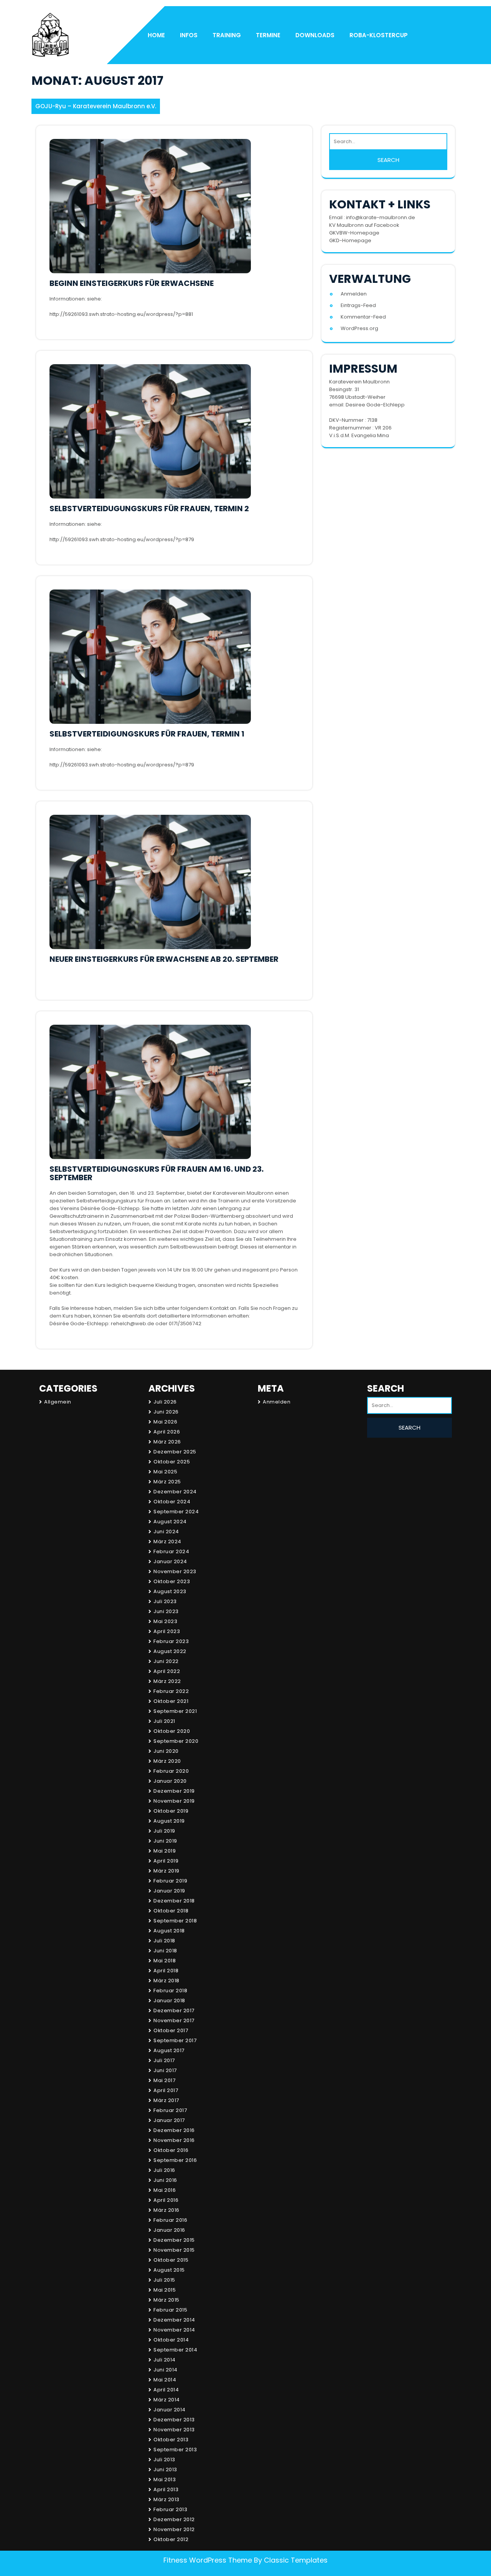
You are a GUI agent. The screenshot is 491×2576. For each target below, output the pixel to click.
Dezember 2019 (174, 1791)
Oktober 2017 (171, 2030)
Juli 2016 (164, 2170)
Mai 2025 (165, 1472)
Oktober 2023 (172, 1581)
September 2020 (176, 1741)
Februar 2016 (170, 2220)
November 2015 (174, 2250)
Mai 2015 (165, 2290)
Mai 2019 (165, 1851)
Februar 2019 (170, 1881)
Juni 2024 (166, 1532)
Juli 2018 (164, 1941)
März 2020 (167, 1761)
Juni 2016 (165, 2180)
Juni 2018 (165, 1951)
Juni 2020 (166, 1751)
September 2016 (175, 2160)
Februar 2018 (170, 1991)
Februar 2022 (171, 1691)
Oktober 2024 (172, 1502)
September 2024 (176, 1512)
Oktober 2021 (171, 1701)
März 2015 (166, 2300)
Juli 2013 (164, 2460)
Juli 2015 (164, 2280)
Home (156, 35)
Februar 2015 (170, 2310)
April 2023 (167, 1631)
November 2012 (174, 2529)
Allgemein (58, 1402)
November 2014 (174, 2330)
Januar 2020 (170, 1781)
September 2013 (175, 2450)
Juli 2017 (164, 2060)
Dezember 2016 (174, 2130)
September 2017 (175, 2040)
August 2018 (169, 1931)
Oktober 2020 (172, 1731)
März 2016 (166, 2210)
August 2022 (170, 1651)
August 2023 (170, 1591)
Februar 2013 (170, 2509)
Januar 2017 (169, 2120)
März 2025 (167, 1482)
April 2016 (166, 2200)
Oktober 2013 (171, 2440)
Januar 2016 (169, 2230)
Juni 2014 (166, 2370)
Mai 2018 (165, 1961)
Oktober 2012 (171, 2539)
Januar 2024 (170, 1561)
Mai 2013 (165, 2479)
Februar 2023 (171, 1641)
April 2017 (166, 2090)
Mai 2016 (165, 2190)
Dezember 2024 (175, 1492)
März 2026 (167, 1442)
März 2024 (167, 1541)
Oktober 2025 (172, 1462)
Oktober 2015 (171, 2260)
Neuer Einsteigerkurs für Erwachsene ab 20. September (164, 959)
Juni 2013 (165, 2469)
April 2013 (166, 2489)
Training (227, 35)
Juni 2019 (165, 1841)
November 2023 (175, 1571)
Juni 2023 (166, 1611)
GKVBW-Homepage (354, 233)
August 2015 (169, 2270)
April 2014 (166, 2390)
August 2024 (170, 1522)
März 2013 (166, 2499)
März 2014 (167, 2400)
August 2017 (169, 2050)
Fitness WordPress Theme (208, 2560)
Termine (268, 35)
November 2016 (174, 2140)
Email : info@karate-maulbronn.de (372, 217)
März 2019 (166, 1871)
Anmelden (354, 294)
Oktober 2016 (171, 2150)
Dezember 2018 (174, 1901)
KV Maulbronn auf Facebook (364, 225)
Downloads (315, 35)
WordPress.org (359, 328)
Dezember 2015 (174, 2240)
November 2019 (174, 1801)
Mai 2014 (165, 2380)
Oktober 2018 (171, 1911)
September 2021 (175, 1711)
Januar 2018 (169, 2001)
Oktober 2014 (171, 2340)
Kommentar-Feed (363, 317)
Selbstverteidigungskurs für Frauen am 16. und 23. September (157, 1173)
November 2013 (174, 2430)
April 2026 (167, 1432)
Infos (189, 35)
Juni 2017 (165, 2070)
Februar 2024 (171, 1551)
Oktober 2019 (171, 1811)
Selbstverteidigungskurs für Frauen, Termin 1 (147, 734)
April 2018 (166, 1971)
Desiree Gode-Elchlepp (375, 405)
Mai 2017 (164, 2080)
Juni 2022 (166, 1661)
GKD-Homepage (350, 240)
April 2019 (166, 1861)
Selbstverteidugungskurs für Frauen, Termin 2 (149, 509)
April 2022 (167, 1671)
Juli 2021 (164, 1721)
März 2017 (166, 2100)
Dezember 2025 (175, 1452)
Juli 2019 (164, 1831)
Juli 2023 (165, 1601)
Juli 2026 (165, 1402)
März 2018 (166, 1981)
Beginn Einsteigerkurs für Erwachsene (132, 283)
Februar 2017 (170, 2110)
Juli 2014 (165, 2360)
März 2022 (167, 1681)
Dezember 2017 (174, 2010)
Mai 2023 (165, 1621)
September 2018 (175, 1921)
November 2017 (174, 2020)
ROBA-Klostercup (379, 35)
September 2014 (175, 2350)
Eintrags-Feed (358, 305)
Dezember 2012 (174, 2519)
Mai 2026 (165, 1422)
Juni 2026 (166, 1412)
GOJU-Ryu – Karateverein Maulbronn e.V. (96, 106)
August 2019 (169, 1821)
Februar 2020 (171, 1771)
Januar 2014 (170, 2410)
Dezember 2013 (174, 2420)
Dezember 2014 (174, 2320)
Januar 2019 (169, 1891)
